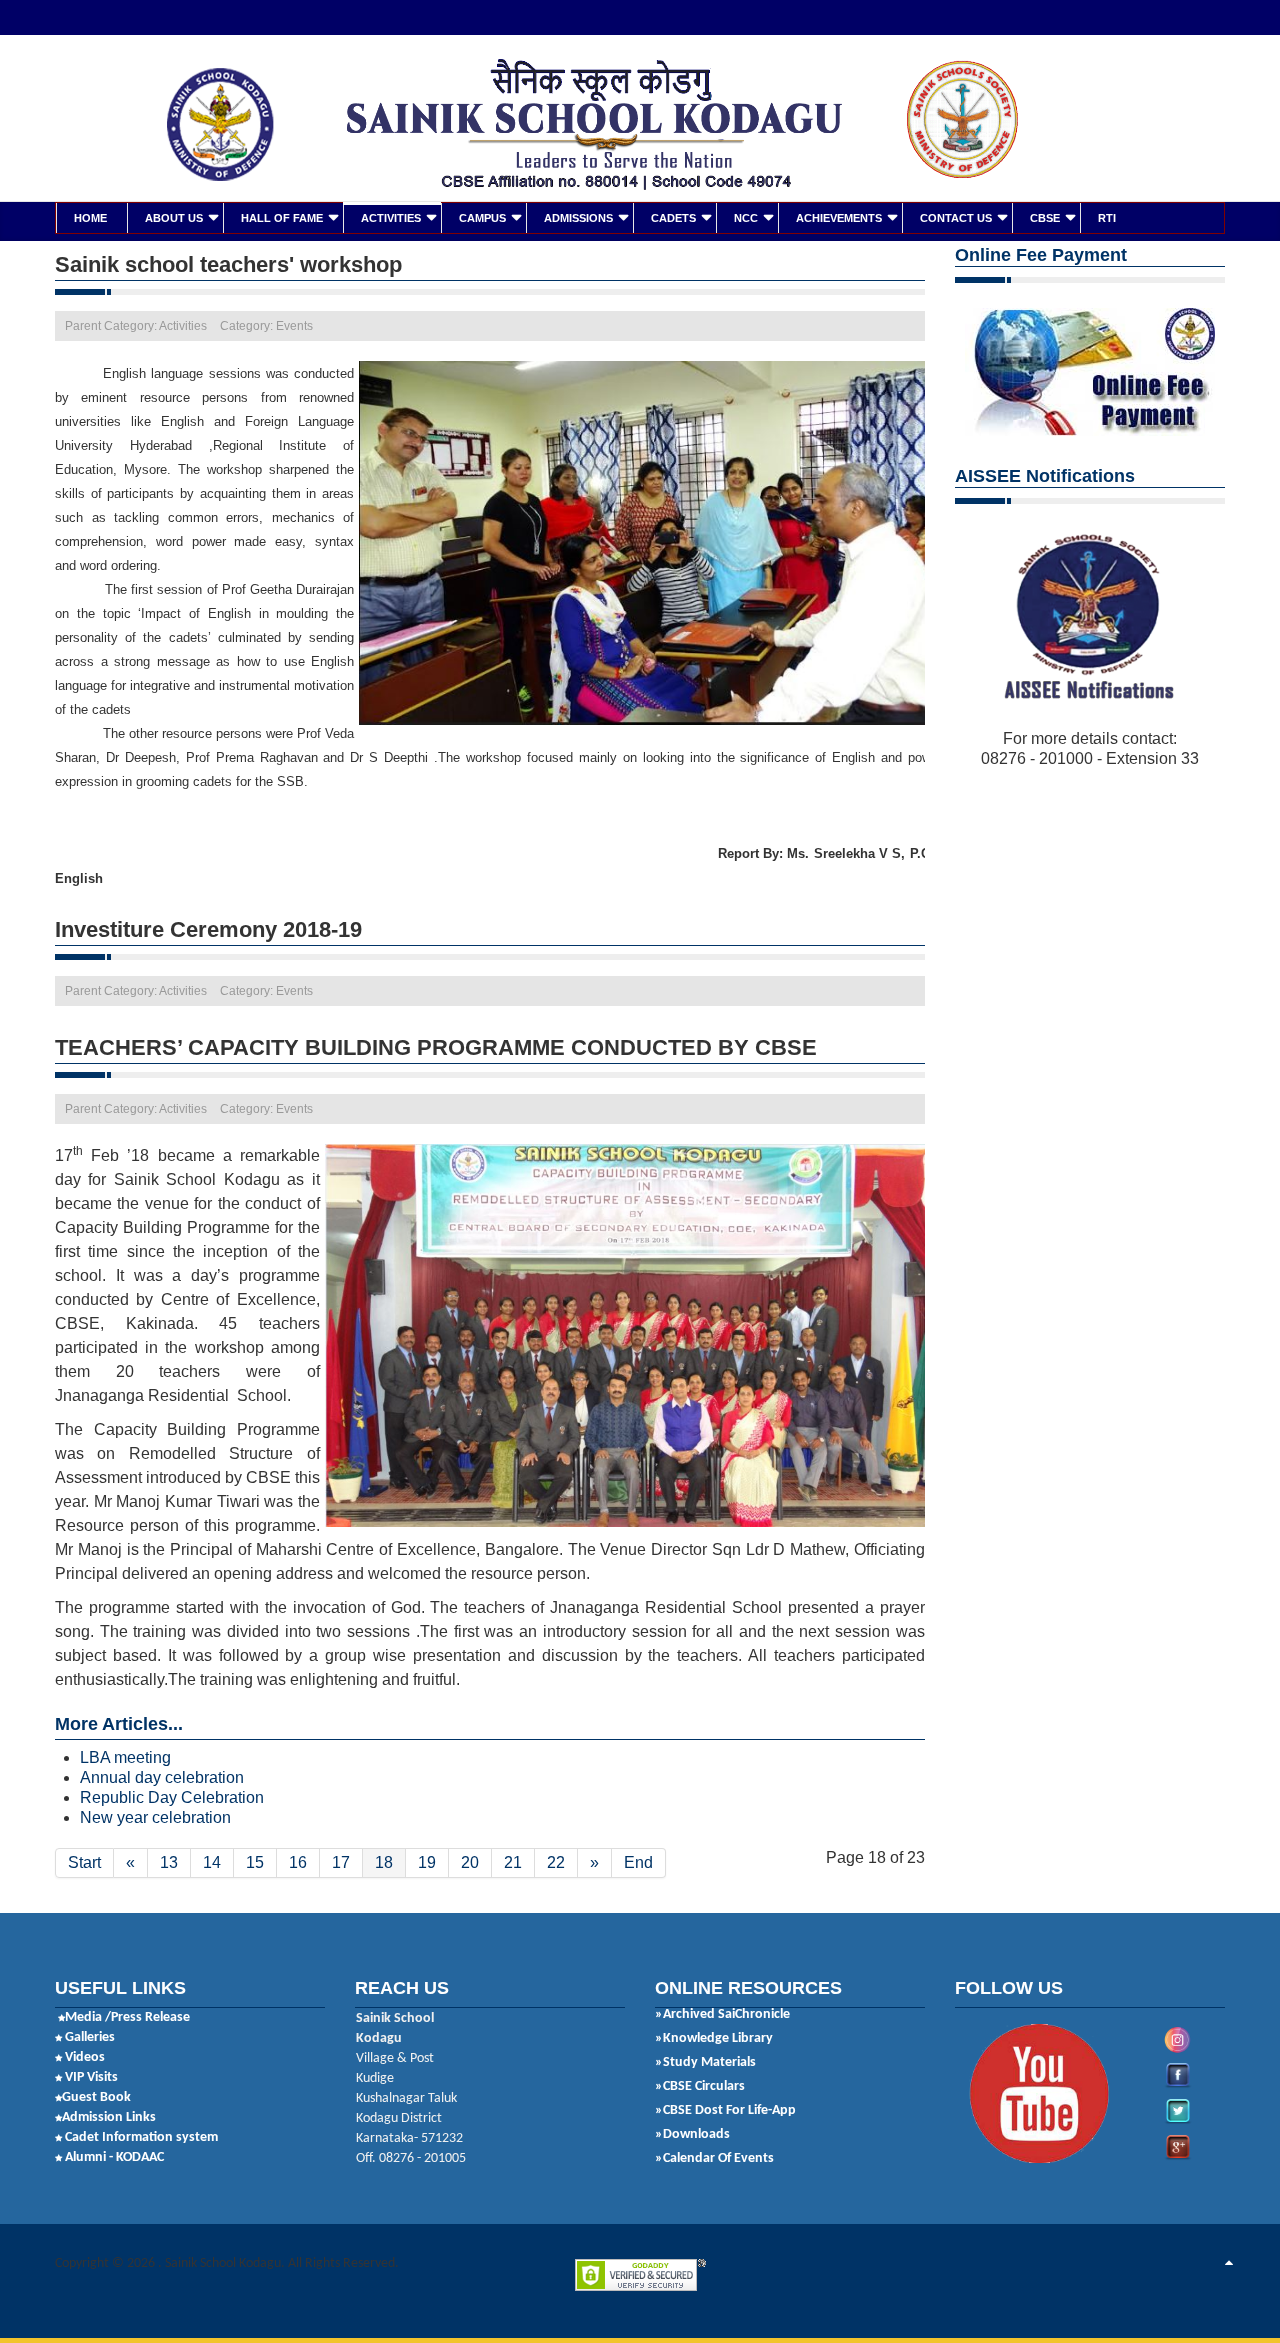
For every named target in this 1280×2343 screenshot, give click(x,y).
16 (298, 1862)
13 (169, 1862)
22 (556, 1862)
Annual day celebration (162, 1777)
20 (470, 1862)
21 (513, 1862)
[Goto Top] (1229, 2264)
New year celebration (155, 1817)
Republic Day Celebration (172, 1797)
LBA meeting (125, 1757)
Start (84, 1862)
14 (212, 1862)
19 (427, 1862)
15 (255, 1862)
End (638, 1862)
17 (341, 1862)
